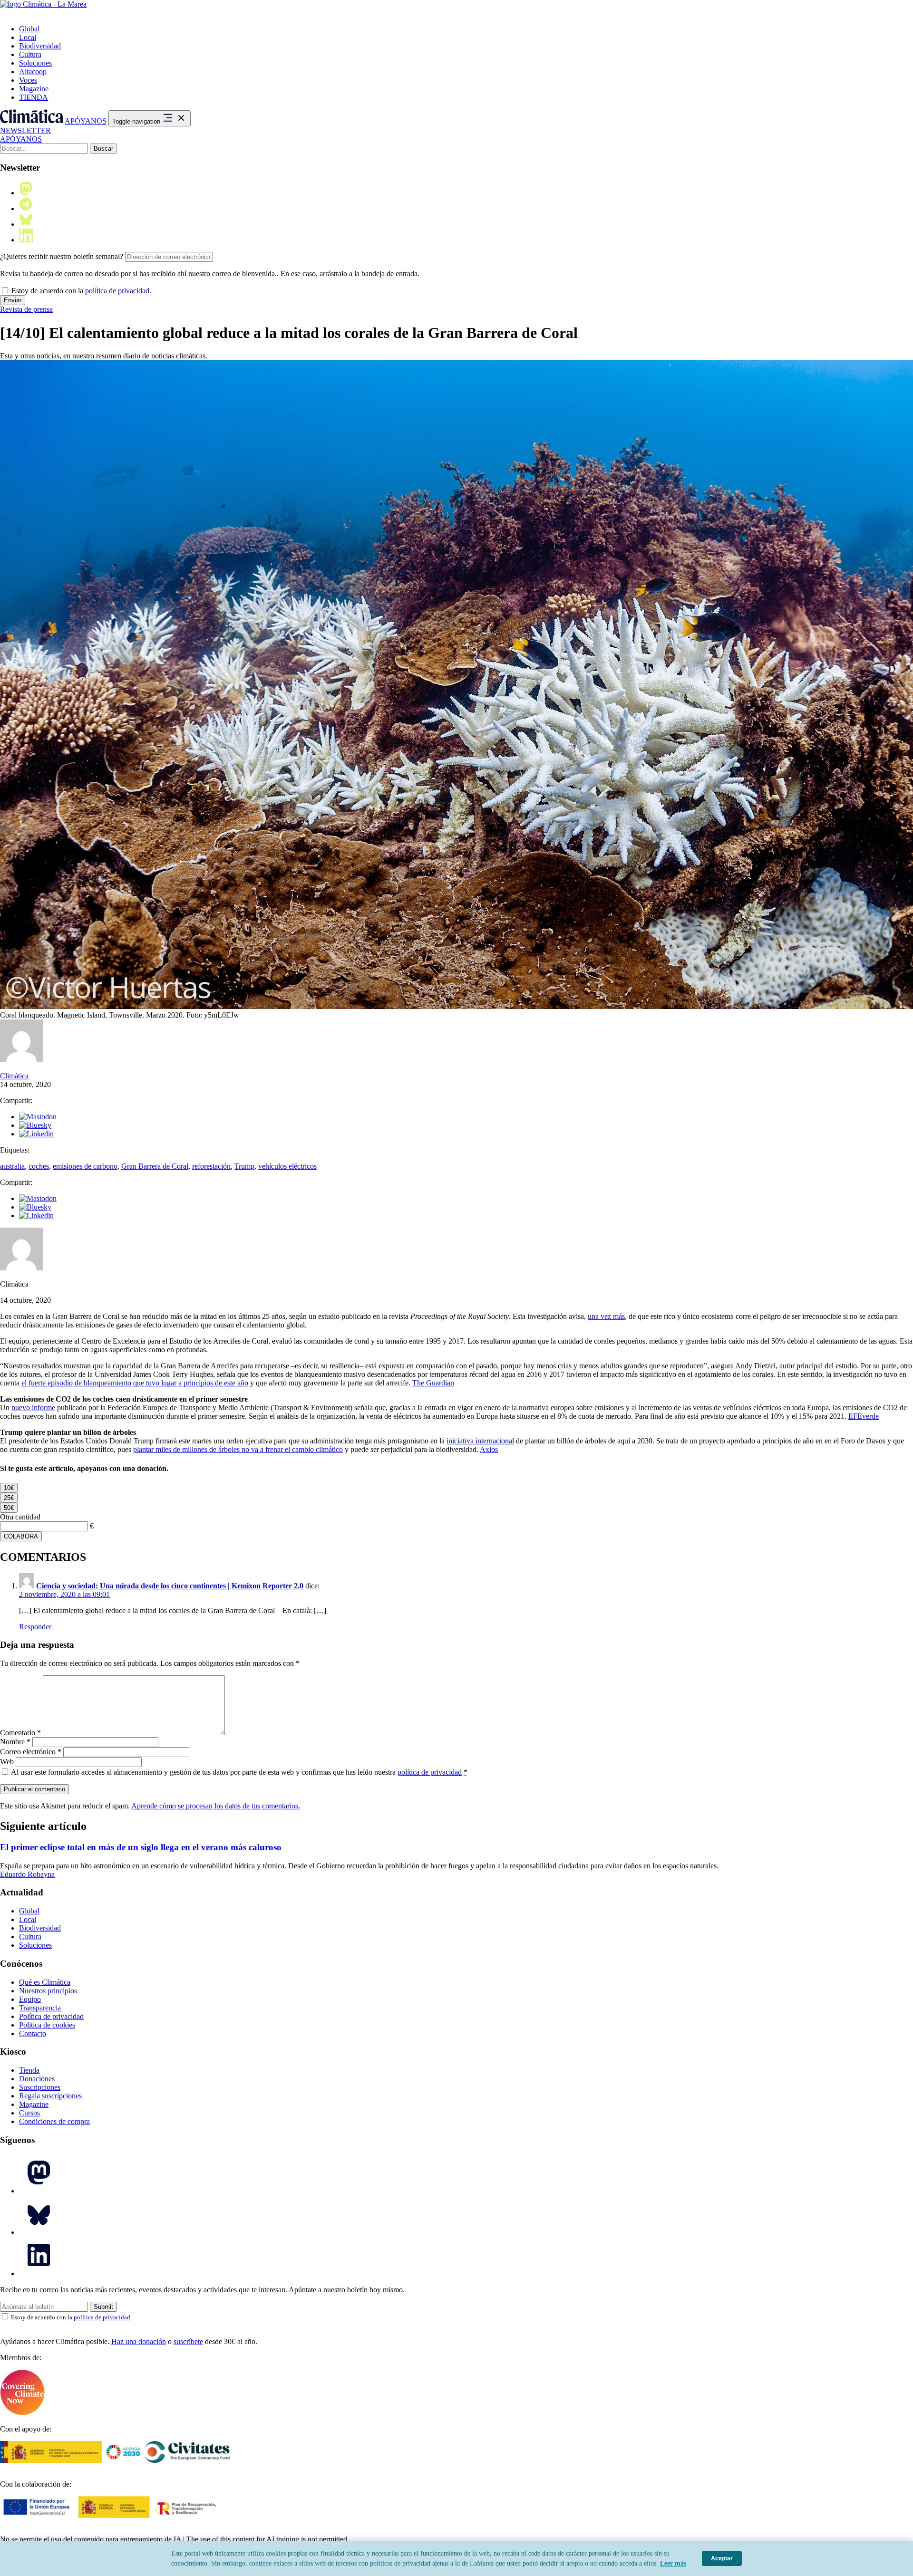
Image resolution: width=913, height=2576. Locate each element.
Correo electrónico (31, 1752)
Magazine (34, 89)
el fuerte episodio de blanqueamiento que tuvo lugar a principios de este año (135, 1383)
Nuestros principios (48, 1991)
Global (29, 29)
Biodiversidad (40, 46)
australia (12, 1166)
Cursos (29, 2113)
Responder (35, 1627)
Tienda (29, 2070)
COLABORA (21, 1536)
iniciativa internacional (480, 1441)
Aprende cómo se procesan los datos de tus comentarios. (216, 1806)
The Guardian (433, 1383)
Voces (28, 80)
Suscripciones (40, 2087)
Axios (489, 1449)
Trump (244, 1166)
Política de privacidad (51, 2016)
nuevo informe (33, 1408)
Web (7, 1762)
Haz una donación (139, 2341)
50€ (9, 1508)
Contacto (33, 2033)
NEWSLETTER (25, 130)
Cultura (30, 54)
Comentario (20, 1733)
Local (28, 37)
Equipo (30, 1999)
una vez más (606, 1316)
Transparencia (40, 2008)
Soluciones (35, 63)
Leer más (673, 2563)
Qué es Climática (45, 1982)
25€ (9, 1498)
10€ (9, 1488)
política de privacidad (117, 291)
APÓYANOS (86, 121)
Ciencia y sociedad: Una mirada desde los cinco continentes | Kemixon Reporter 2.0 (170, 1586)
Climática (14, 1076)
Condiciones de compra (54, 2121)
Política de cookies (47, 2025)
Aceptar (722, 2558)
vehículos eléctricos (287, 1166)
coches (39, 1166)
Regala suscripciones (50, 2096)
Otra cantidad (20, 1517)
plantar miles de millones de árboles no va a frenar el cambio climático (238, 1449)
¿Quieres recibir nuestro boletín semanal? (62, 256)
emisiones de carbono (85, 1166)
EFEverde (864, 1416)
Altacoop (33, 72)
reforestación (211, 1166)
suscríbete (188, 2341)
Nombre (15, 1742)
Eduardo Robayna (27, 1874)
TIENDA (34, 97)
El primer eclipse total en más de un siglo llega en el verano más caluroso (141, 1847)
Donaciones (37, 2079)
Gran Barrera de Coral (155, 1166)
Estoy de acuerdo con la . (80, 291)
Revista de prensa (26, 309)
